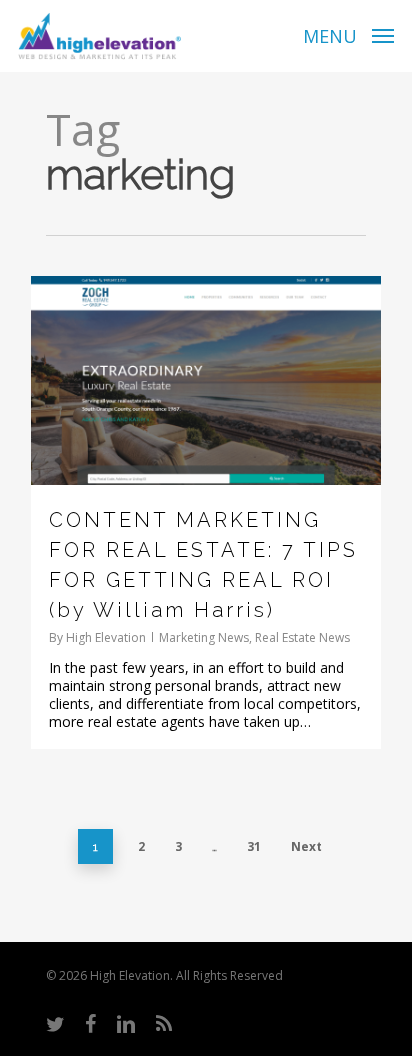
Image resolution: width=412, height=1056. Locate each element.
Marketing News (204, 637)
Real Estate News (302, 637)
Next (306, 846)
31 (254, 846)
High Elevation (106, 637)
